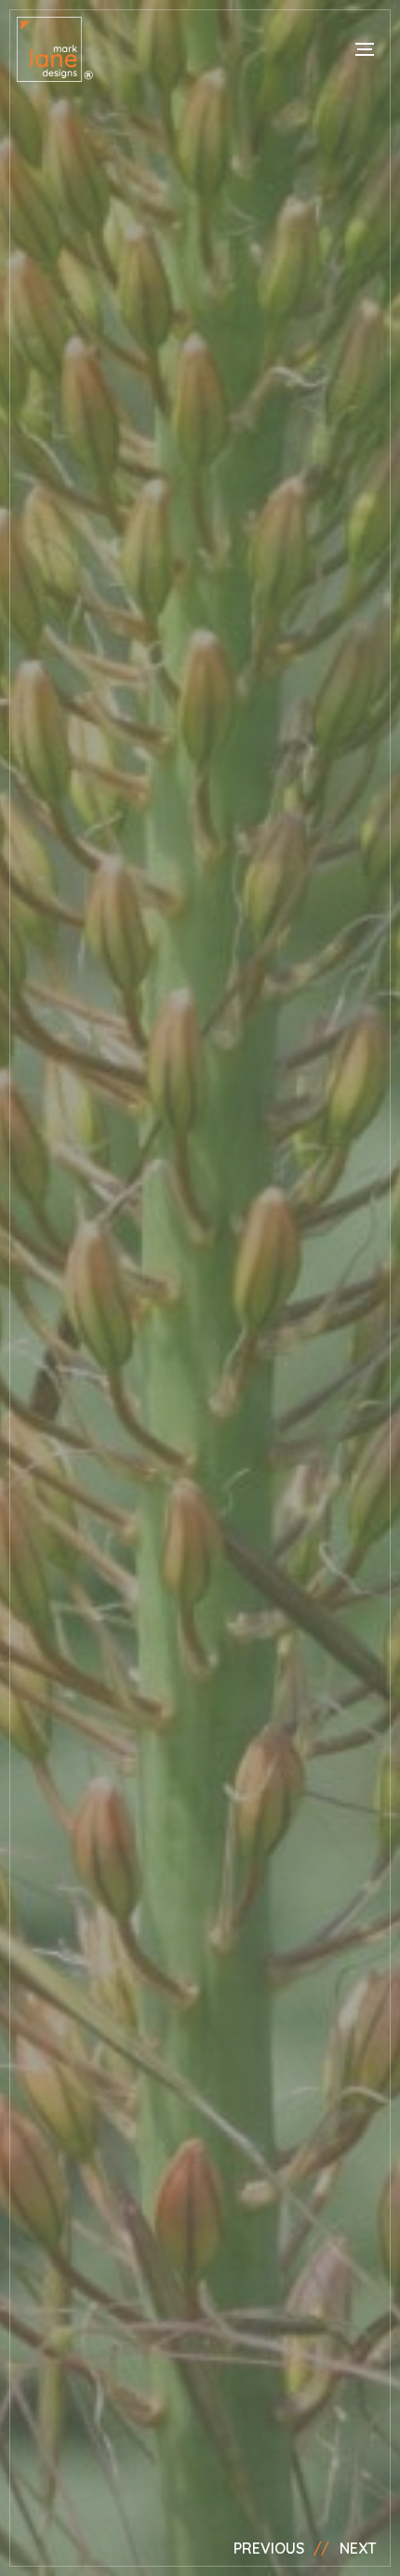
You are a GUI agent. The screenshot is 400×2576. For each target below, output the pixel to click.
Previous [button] (269, 2548)
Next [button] (358, 2548)
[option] (200, 1288)
